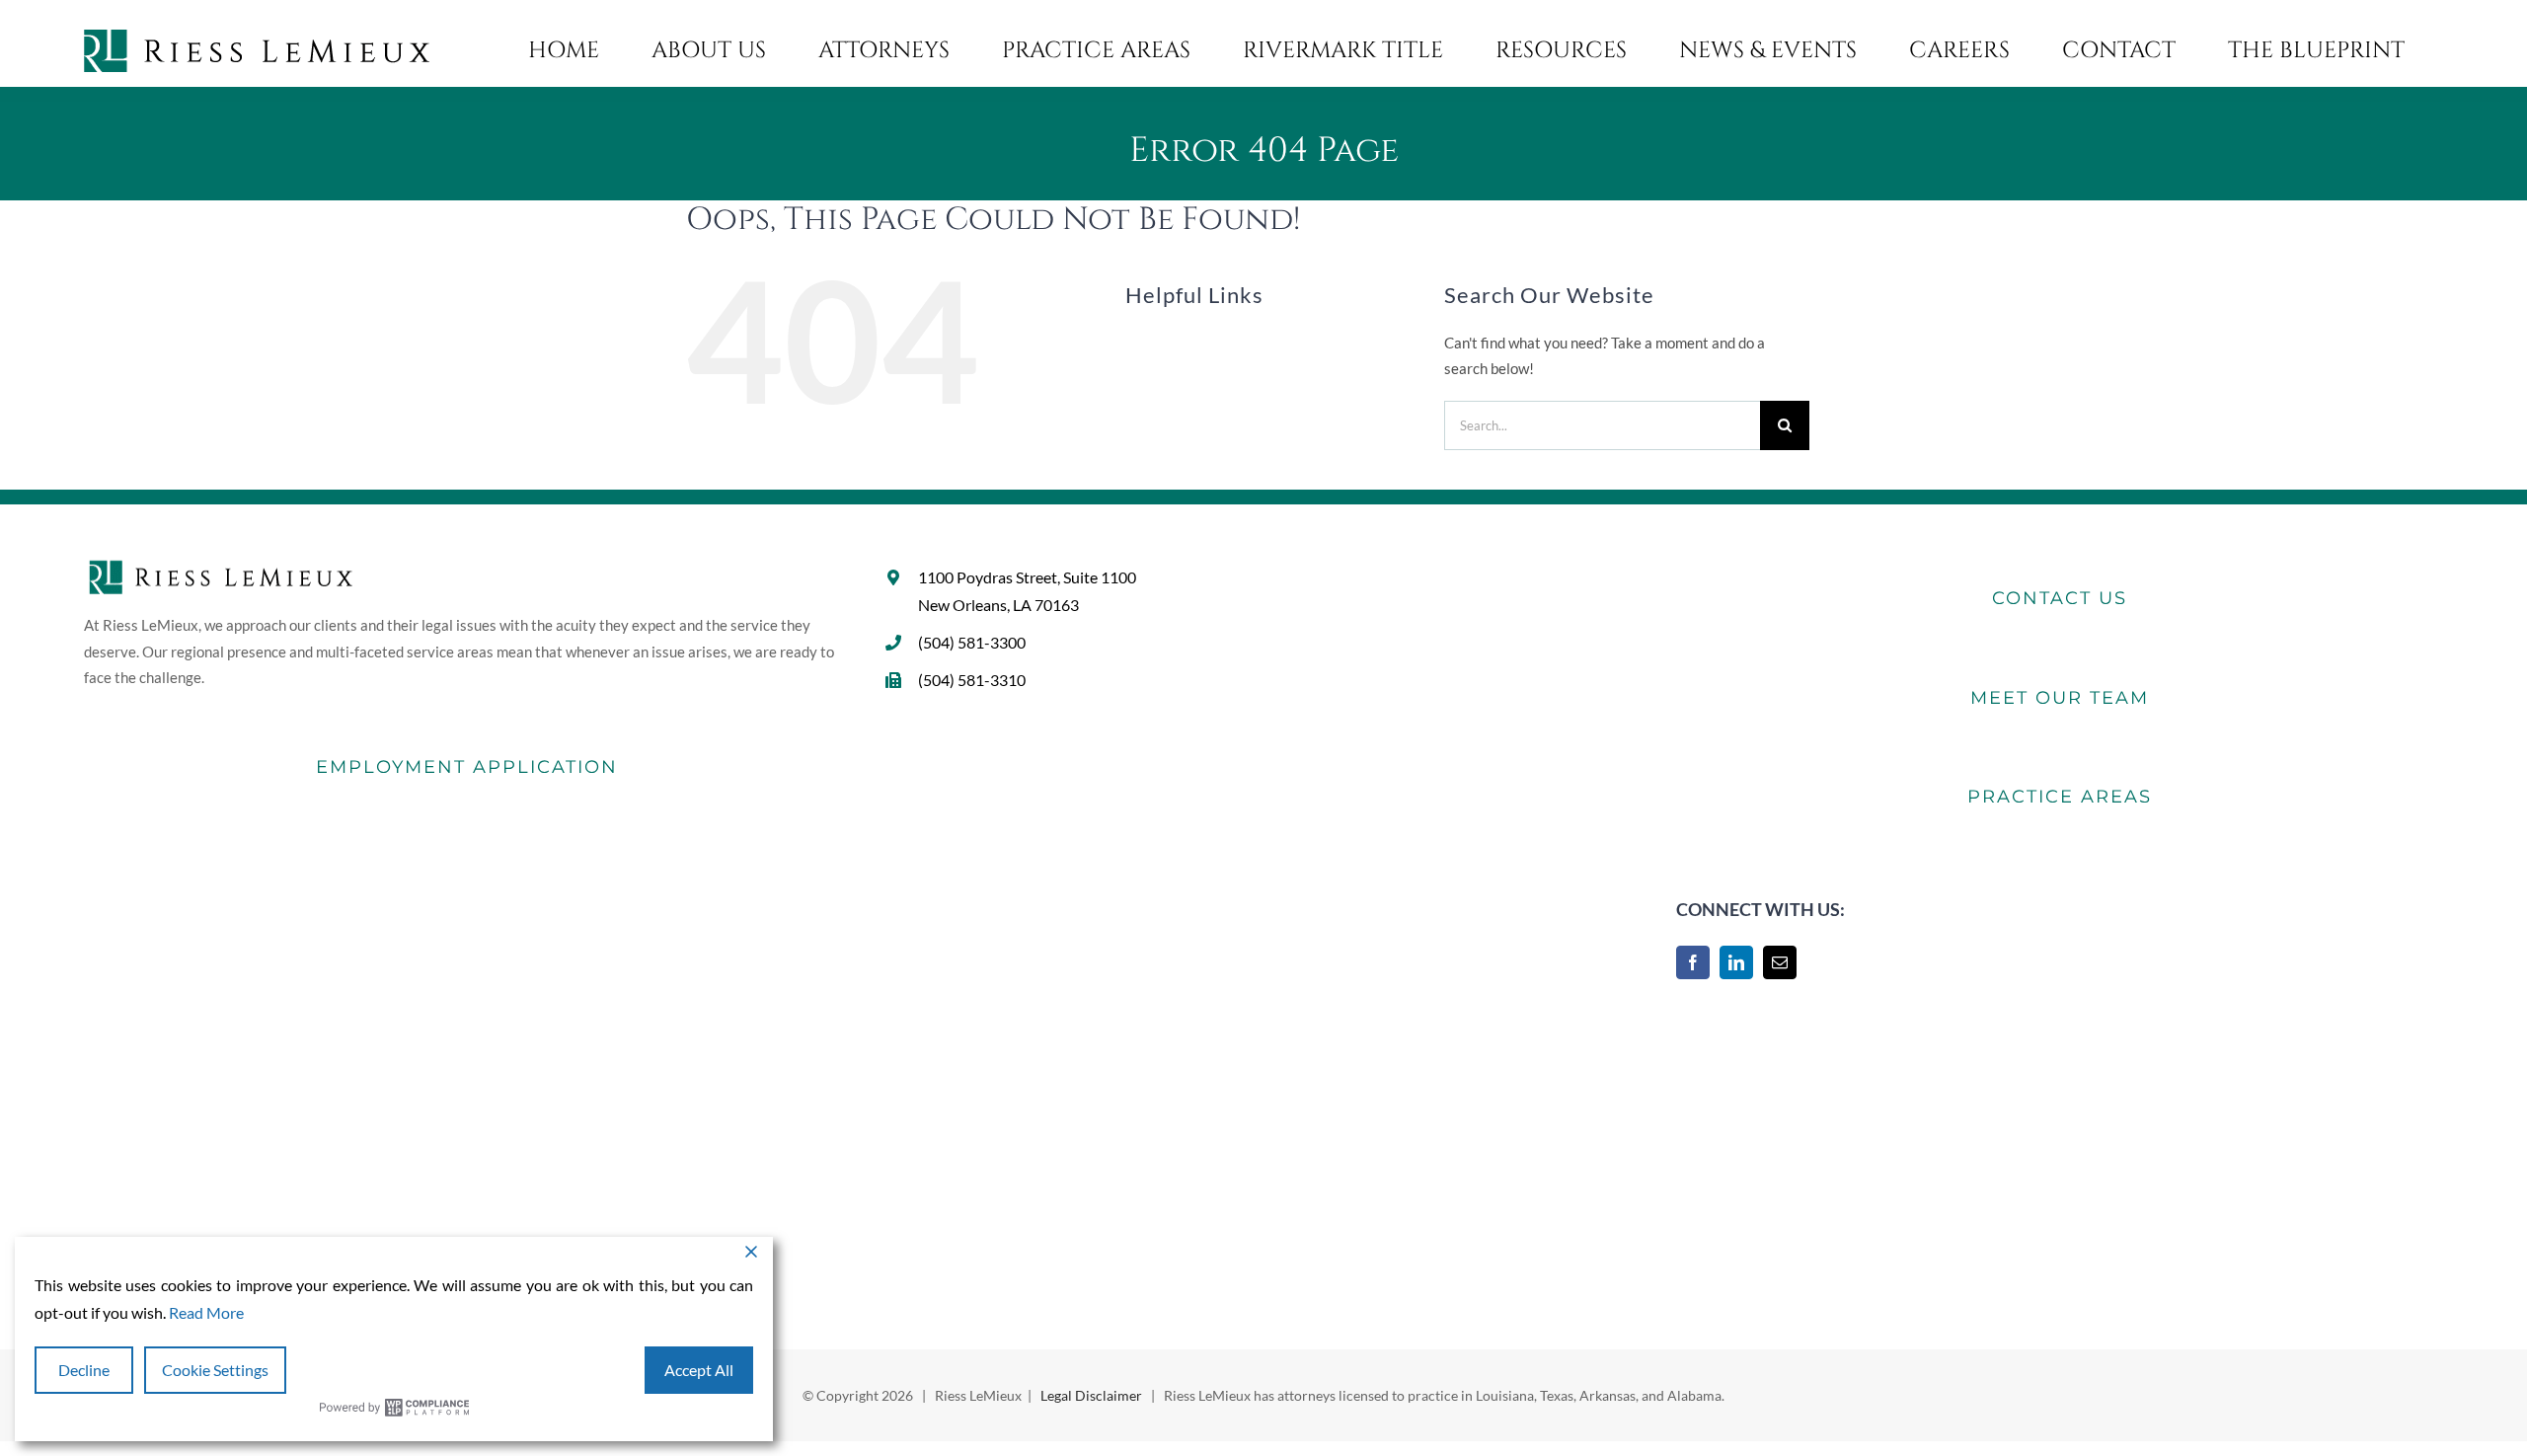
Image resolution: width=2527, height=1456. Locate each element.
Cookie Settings (215, 1370)
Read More (206, 1312)
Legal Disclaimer (1091, 1395)
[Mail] (1780, 962)
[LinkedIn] (1736, 962)
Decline (84, 1370)
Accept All (699, 1370)
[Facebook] (1693, 962)
